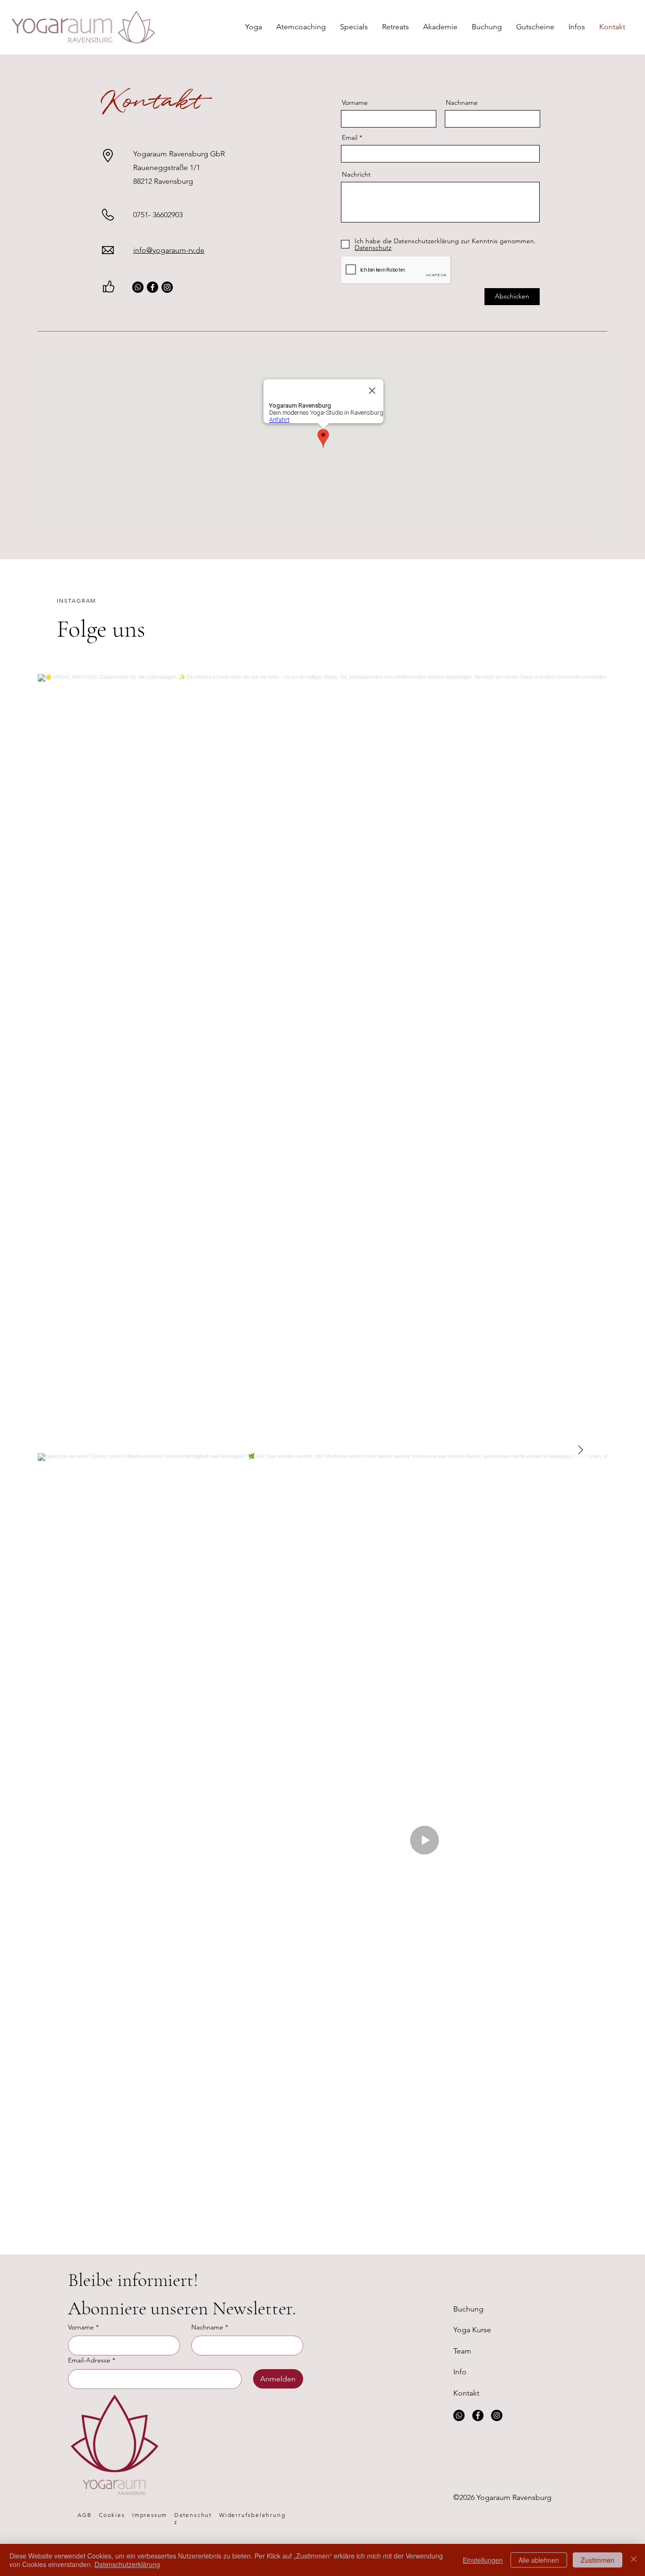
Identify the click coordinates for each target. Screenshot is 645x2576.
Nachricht (356, 174)
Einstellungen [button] (483, 2560)
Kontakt (466, 2393)
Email (350, 137)
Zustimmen (598, 2560)
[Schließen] (634, 2560)
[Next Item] (580, 1450)
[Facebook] (153, 287)
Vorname (355, 102)
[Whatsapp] (138, 287)
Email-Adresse (92, 2360)
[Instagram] (167, 287)
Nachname (462, 102)
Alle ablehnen (539, 2560)
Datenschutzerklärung (127, 2564)
